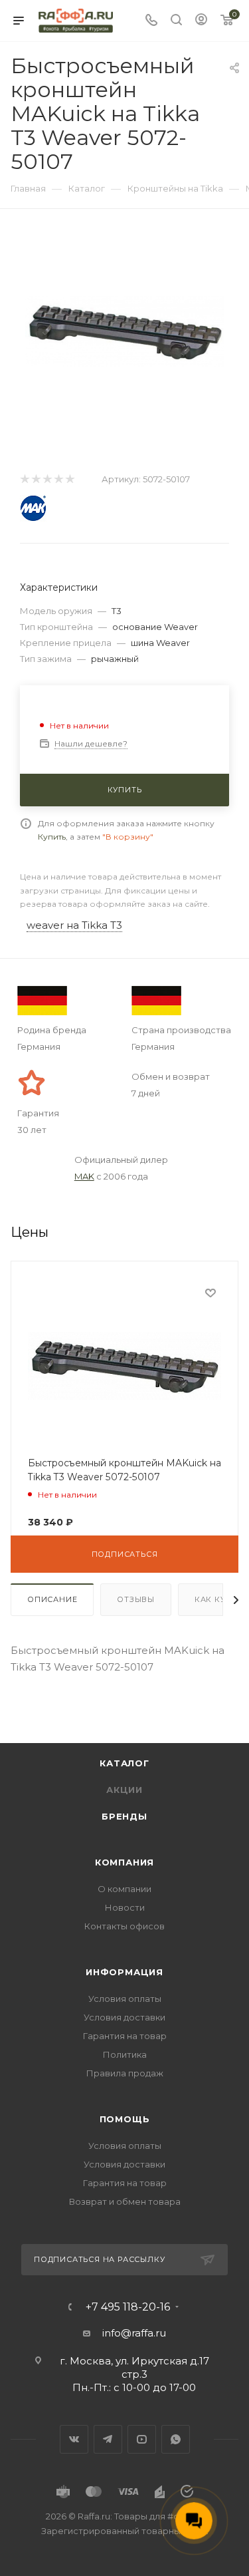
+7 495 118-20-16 (128, 2307)
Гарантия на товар (125, 2036)
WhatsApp (176, 2439)
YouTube (142, 2439)
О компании (124, 1889)
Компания (124, 1862)
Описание (52, 1599)
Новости (125, 1907)
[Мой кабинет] (201, 21)
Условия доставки (124, 2017)
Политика (125, 2054)
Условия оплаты (125, 1999)
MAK (84, 1176)
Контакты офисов (124, 1926)
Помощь (125, 2119)
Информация (124, 1972)
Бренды (124, 1816)
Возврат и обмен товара (125, 2201)
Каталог (124, 1763)
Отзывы (136, 1599)
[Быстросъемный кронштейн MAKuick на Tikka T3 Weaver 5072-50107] (125, 330)
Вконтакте (74, 2439)
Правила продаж (125, 2073)
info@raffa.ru (134, 2333)
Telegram (108, 2439)
